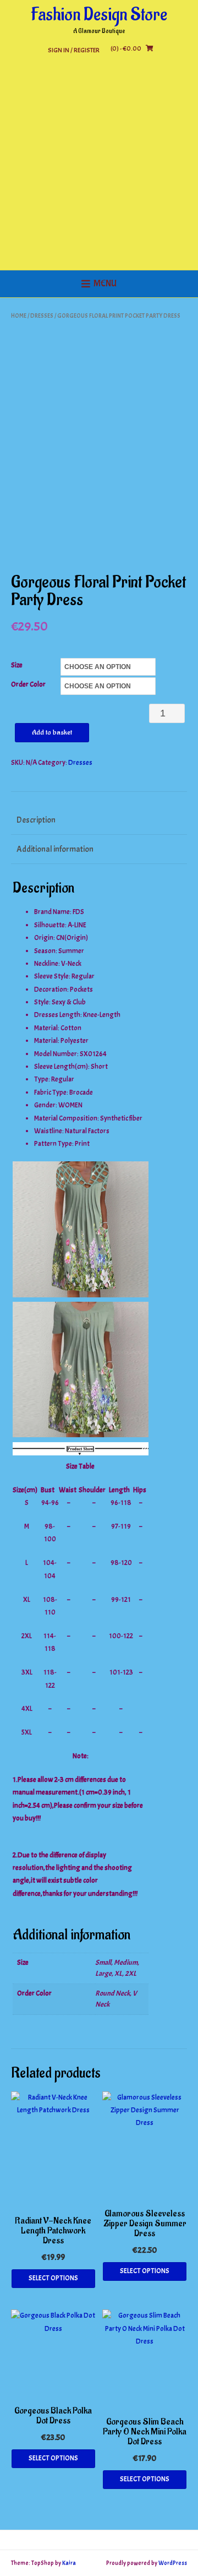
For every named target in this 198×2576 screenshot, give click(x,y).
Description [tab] (36, 820)
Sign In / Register (74, 50)
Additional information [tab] (55, 849)
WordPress (173, 2563)
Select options (53, 2278)
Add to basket (52, 732)
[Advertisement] (99, 166)
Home (19, 316)
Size (17, 665)
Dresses (42, 316)
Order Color (28, 684)
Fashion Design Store (99, 15)
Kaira (69, 2563)
